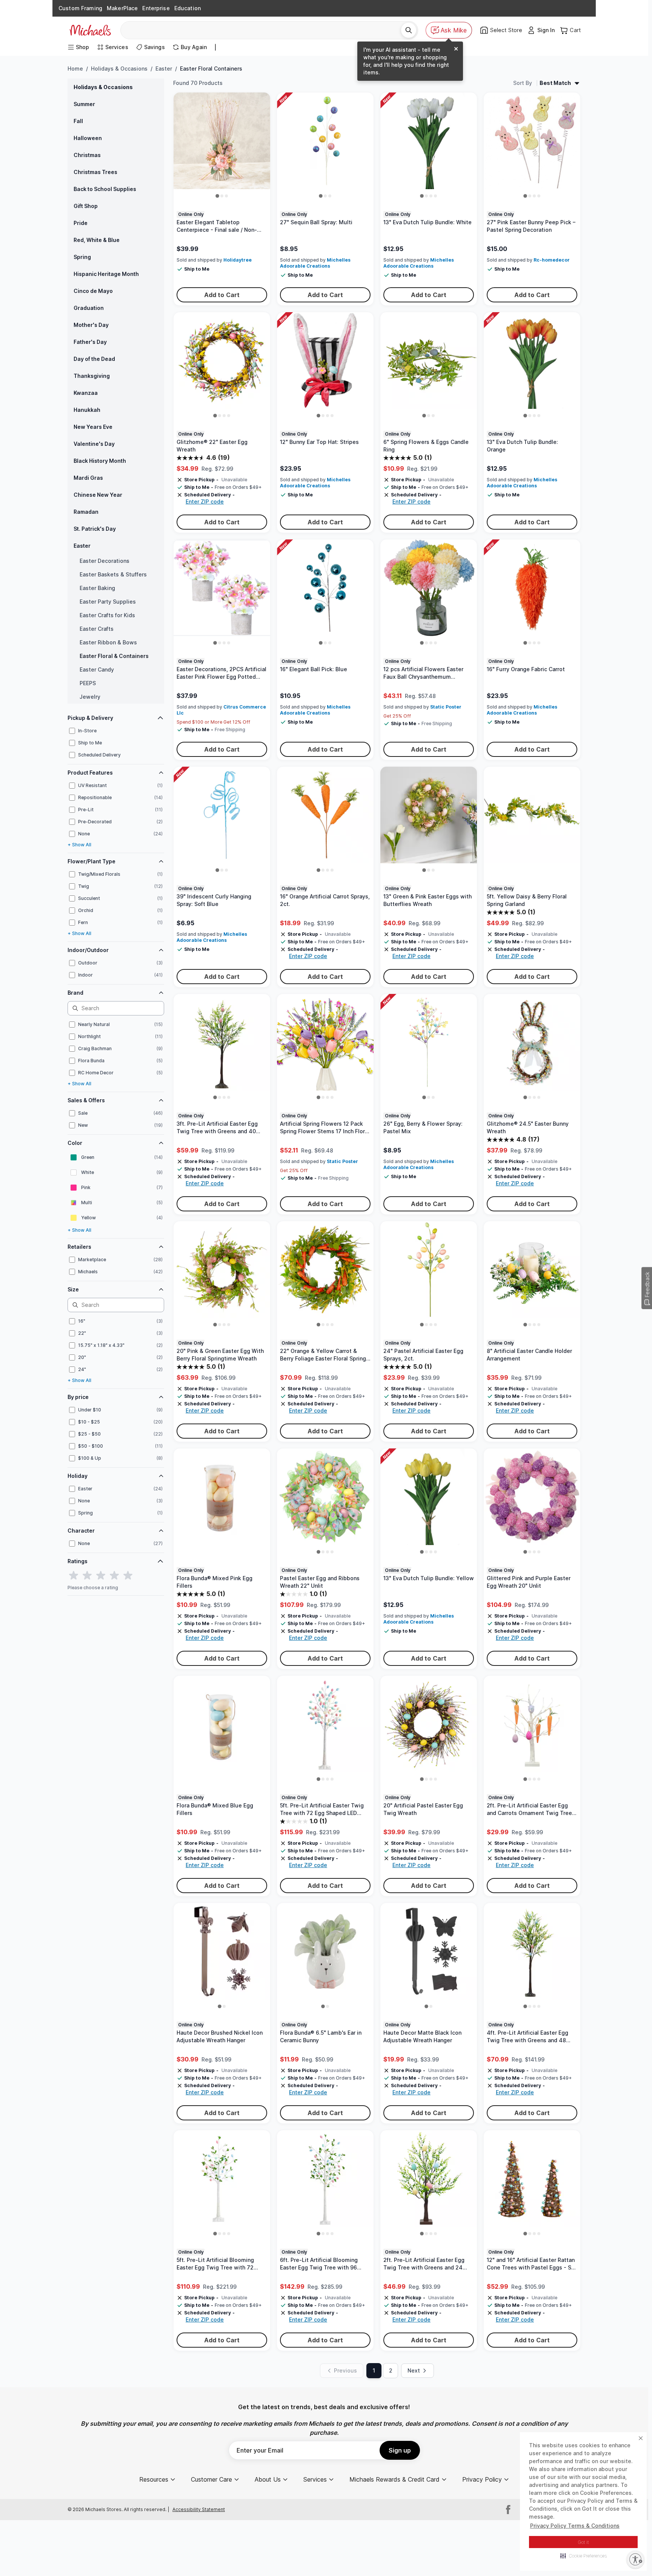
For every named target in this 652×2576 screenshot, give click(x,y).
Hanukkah (87, 410)
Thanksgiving (92, 376)
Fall (78, 121)
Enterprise (156, 8)
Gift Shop (86, 206)
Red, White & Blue (97, 240)
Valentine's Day (94, 444)
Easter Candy (97, 669)
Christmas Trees (95, 172)
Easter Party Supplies (108, 602)
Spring (82, 257)
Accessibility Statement (199, 2509)
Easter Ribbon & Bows (108, 642)
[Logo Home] (90, 30)
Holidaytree (238, 260)
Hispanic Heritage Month (106, 274)
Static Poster (446, 707)
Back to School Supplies (105, 189)
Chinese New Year (98, 495)
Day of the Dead (94, 359)
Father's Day (90, 342)
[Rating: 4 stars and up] (114, 1576)
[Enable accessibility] (635, 2559)
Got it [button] (584, 2542)
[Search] (409, 30)
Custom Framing (80, 8)
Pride (81, 223)
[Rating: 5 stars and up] (128, 1576)
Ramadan (86, 512)
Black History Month (100, 461)
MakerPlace (122, 8)
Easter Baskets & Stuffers (113, 574)
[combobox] (264, 30)
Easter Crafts (97, 629)
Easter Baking (97, 588)
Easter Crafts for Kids (107, 615)
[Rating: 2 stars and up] (87, 1576)
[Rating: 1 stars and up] (74, 1576)
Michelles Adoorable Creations (315, 263)
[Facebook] (508, 2510)
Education (188, 8)
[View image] (217, 196)
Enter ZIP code (205, 501)
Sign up (400, 2450)
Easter (164, 69)
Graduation (89, 308)
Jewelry (90, 697)
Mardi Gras (88, 478)
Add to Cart (222, 295)
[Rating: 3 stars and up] (101, 1576)
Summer (84, 104)
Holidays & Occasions (119, 69)
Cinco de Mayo (93, 291)
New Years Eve (93, 427)
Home (75, 69)
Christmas (87, 155)
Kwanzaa (86, 393)
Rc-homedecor (552, 260)
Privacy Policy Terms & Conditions (575, 2526)
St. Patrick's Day (95, 529)
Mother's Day (91, 325)
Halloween (88, 138)
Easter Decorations (105, 561)
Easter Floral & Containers (114, 656)
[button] (584, 2556)
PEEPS (88, 683)
